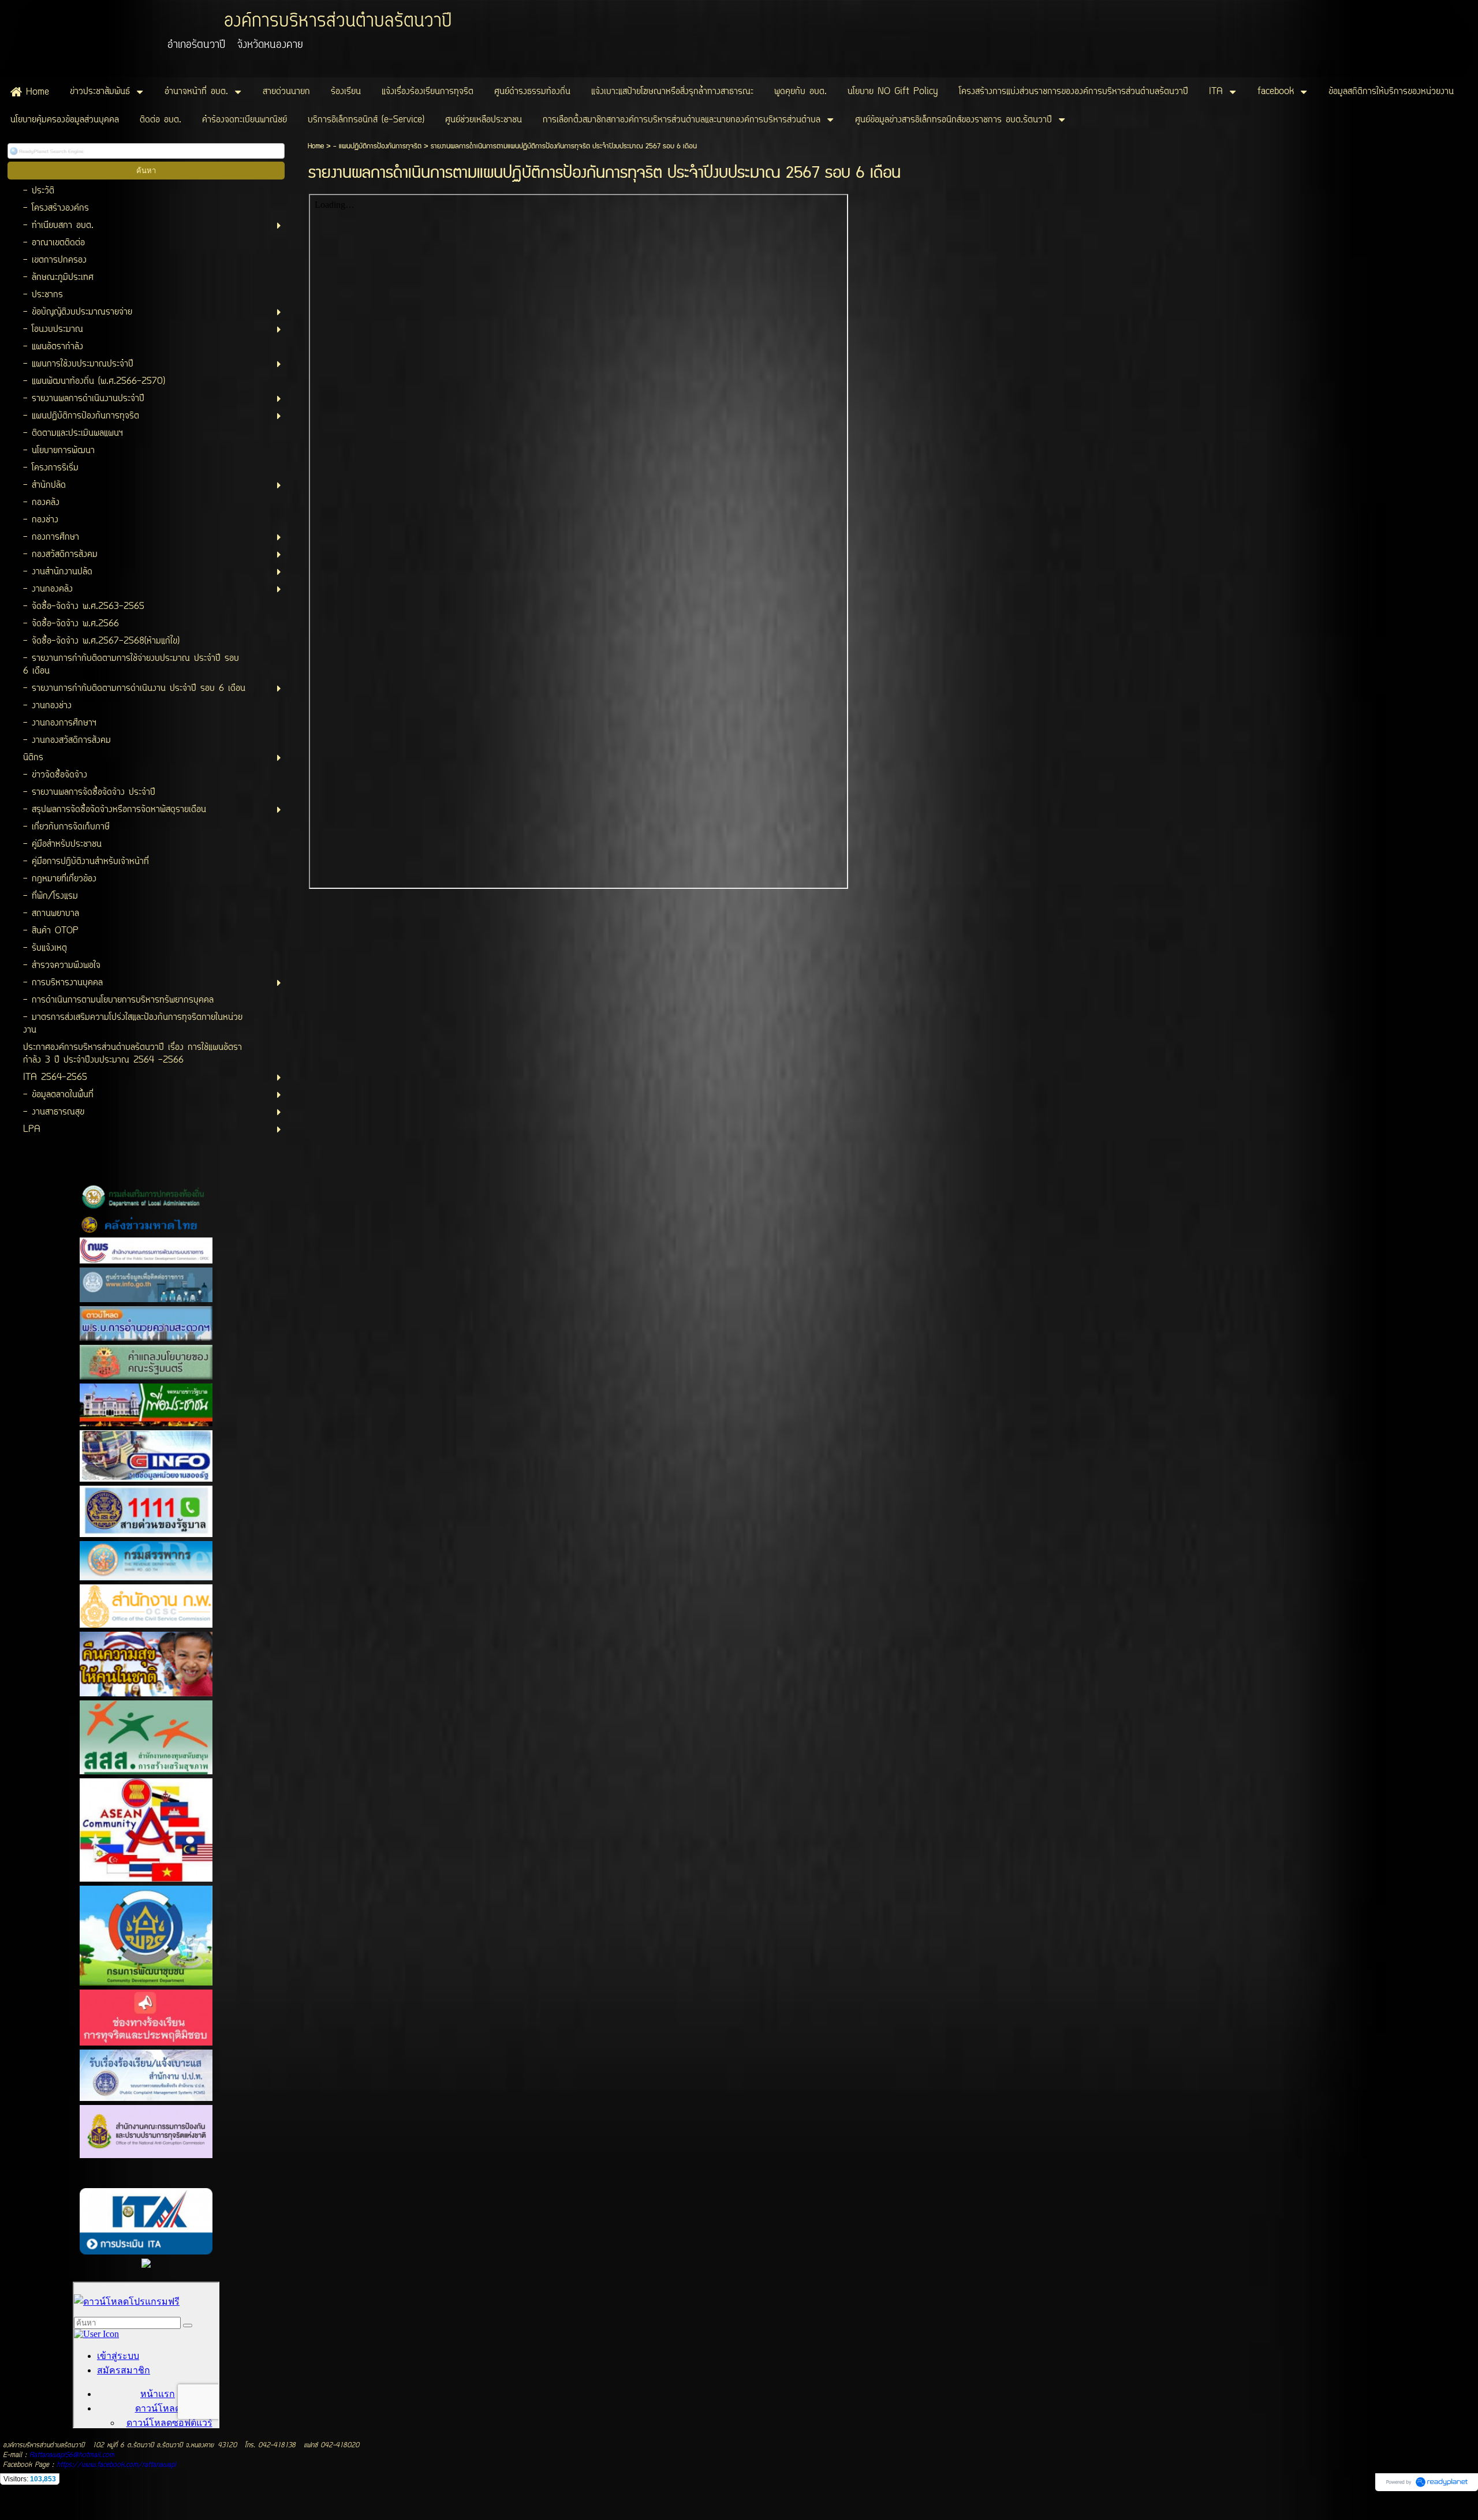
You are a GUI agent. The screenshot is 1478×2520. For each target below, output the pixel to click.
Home (316, 146)
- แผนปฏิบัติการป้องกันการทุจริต (377, 146)
